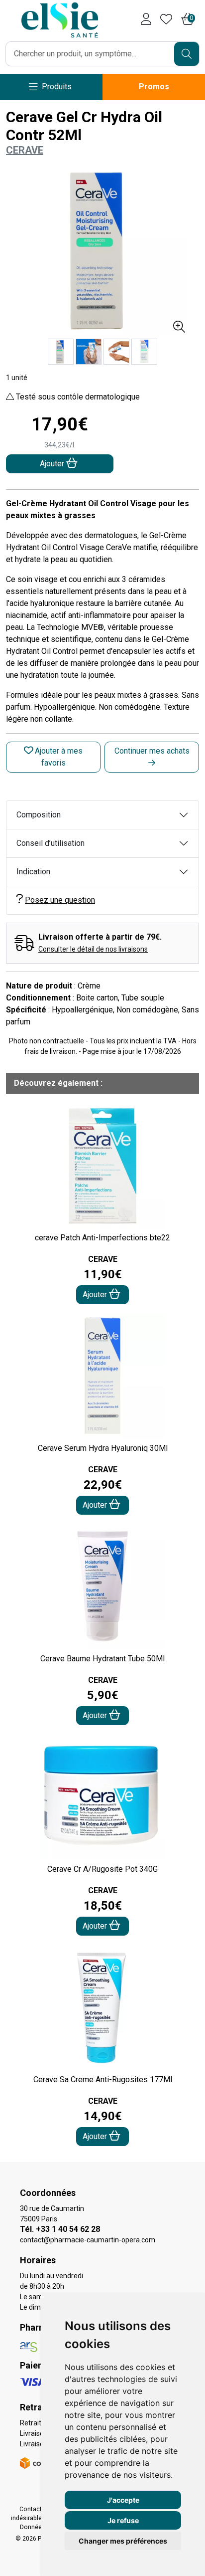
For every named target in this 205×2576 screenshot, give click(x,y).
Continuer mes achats (152, 751)
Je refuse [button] (123, 2520)
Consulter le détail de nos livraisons (93, 949)
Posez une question (60, 900)
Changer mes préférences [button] (123, 2541)
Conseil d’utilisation (51, 843)
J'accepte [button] (123, 2500)
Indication (33, 872)
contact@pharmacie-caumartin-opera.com (88, 2240)
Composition (39, 815)
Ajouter (96, 1294)
